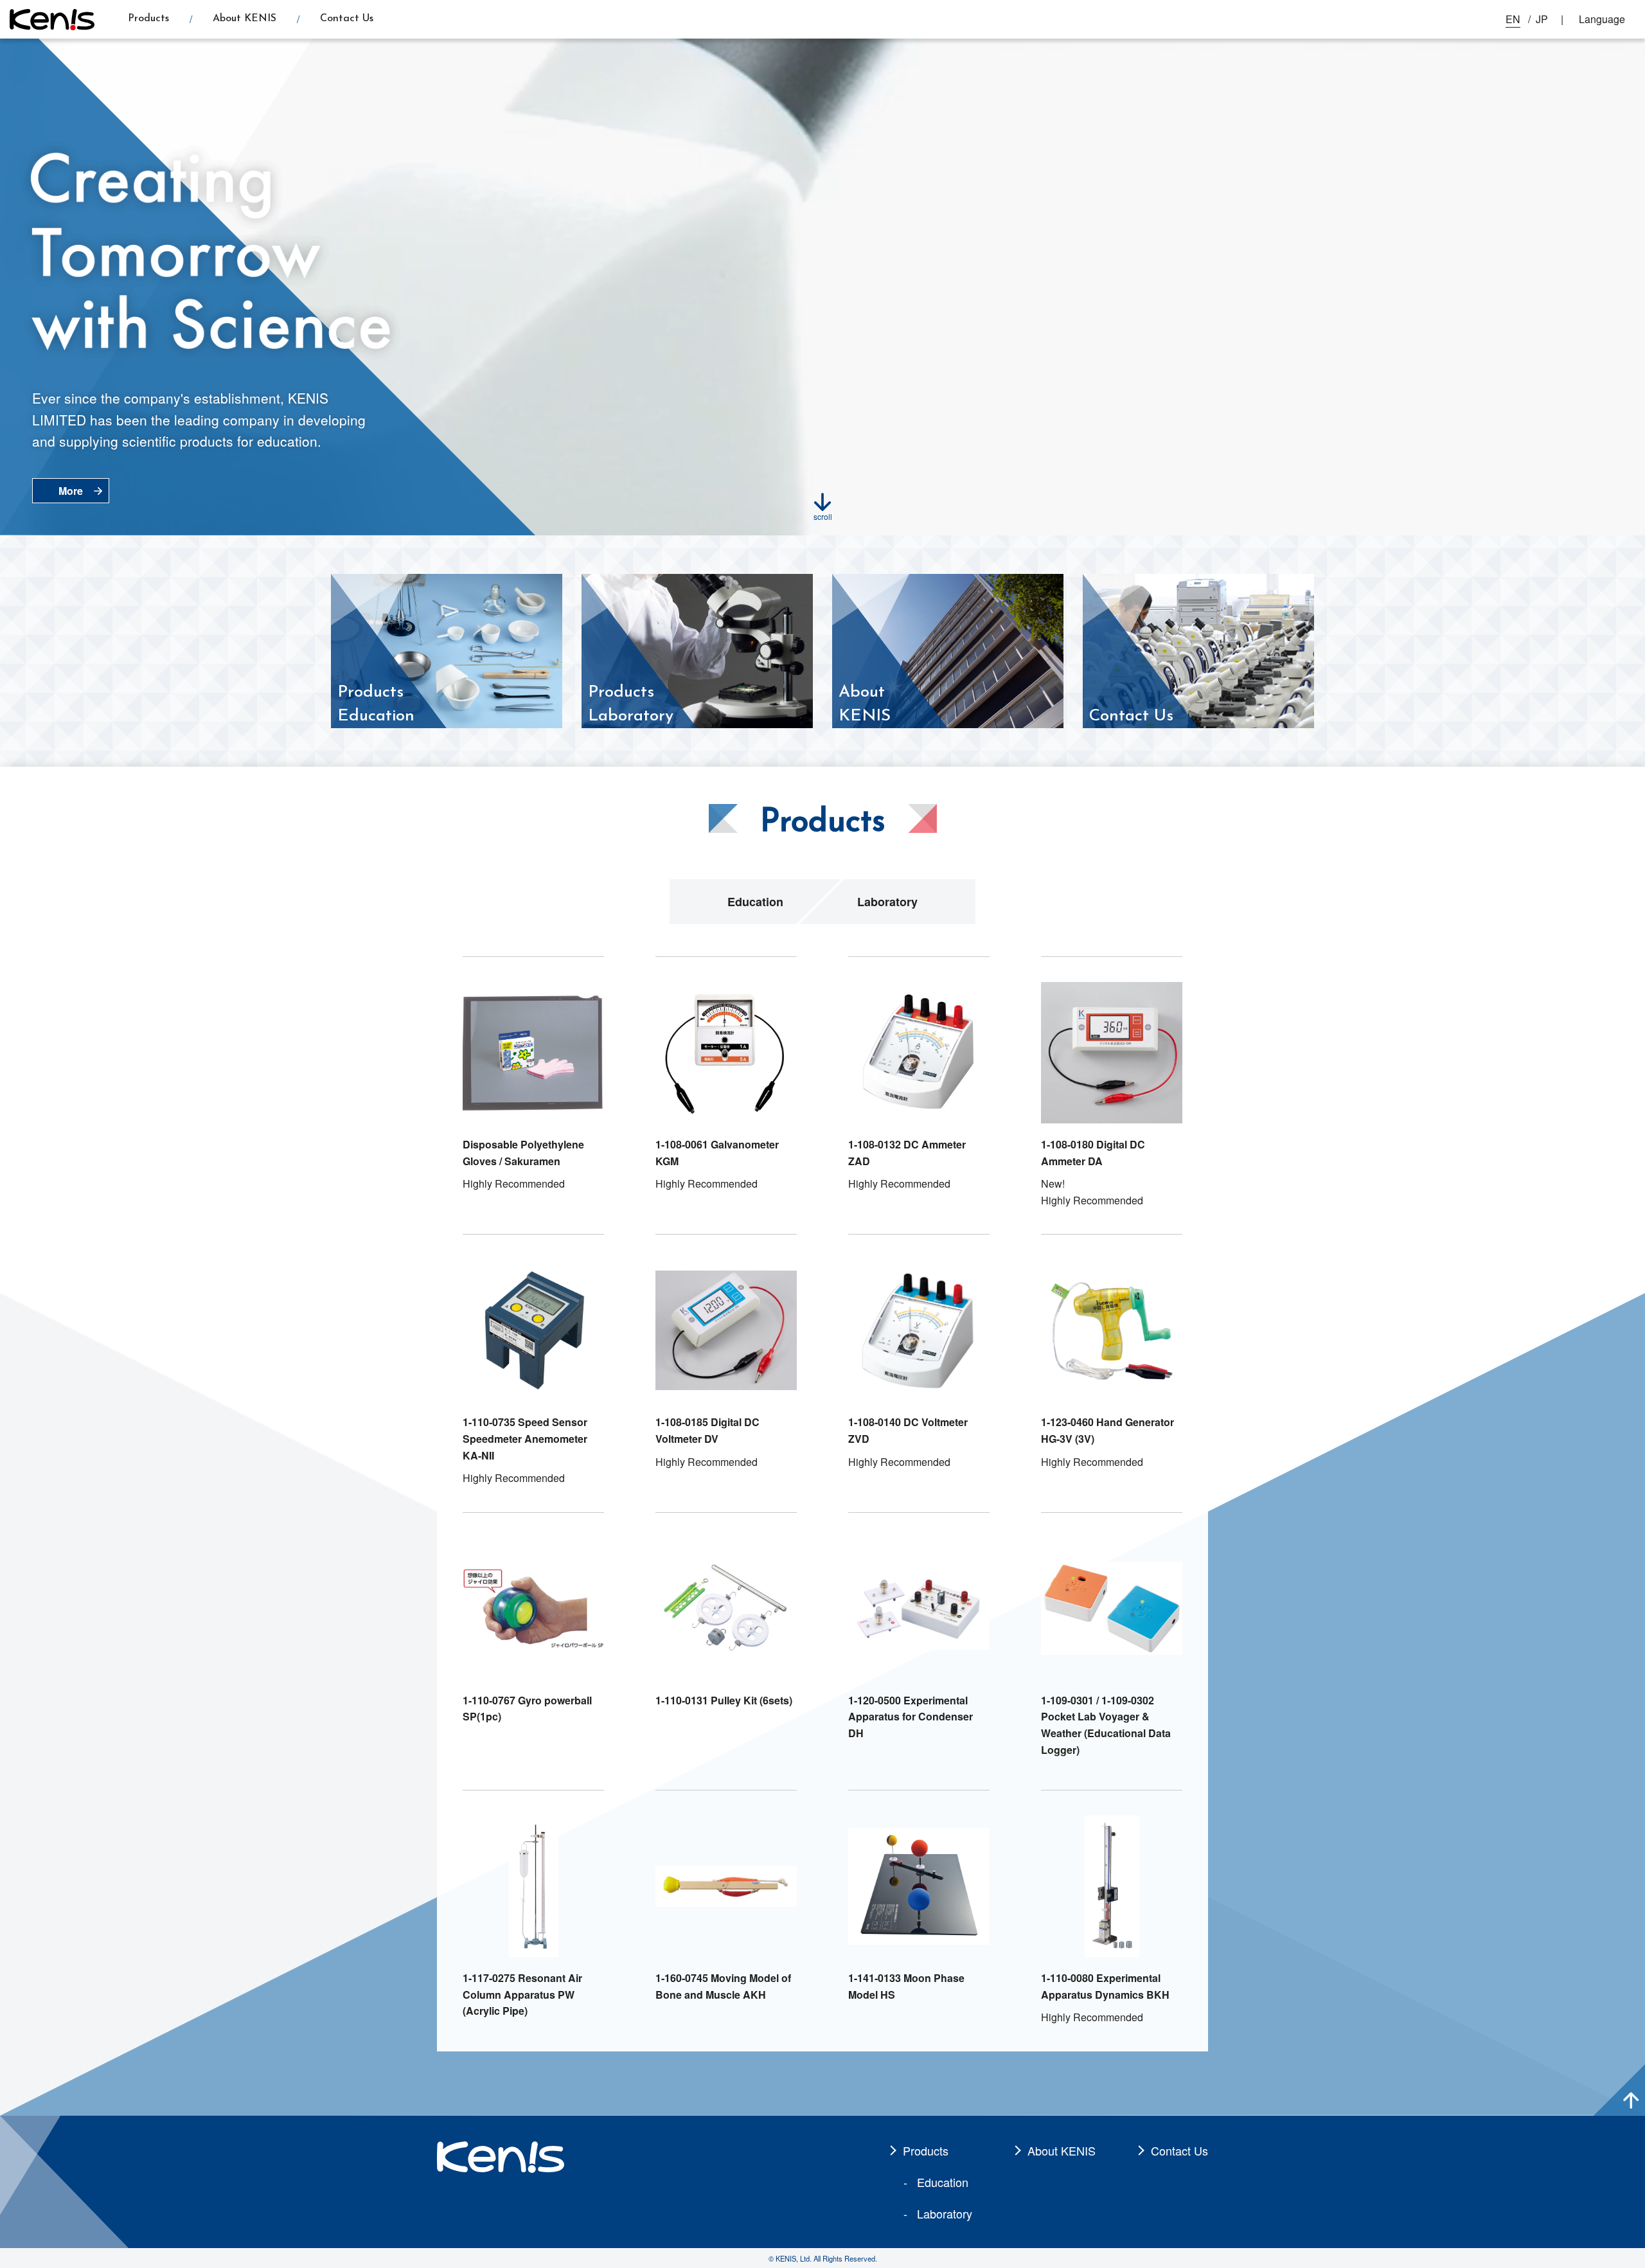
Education (755, 902)
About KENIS (245, 19)
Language (1602, 19)
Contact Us (347, 19)
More (71, 491)
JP (1542, 19)
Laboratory (887, 902)
